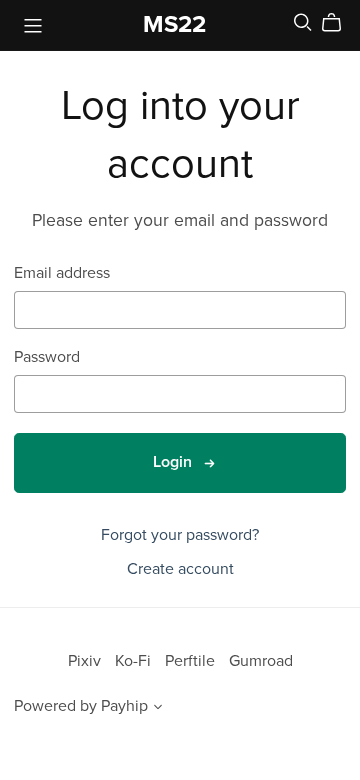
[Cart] (339, 23)
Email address (62, 273)
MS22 (174, 24)
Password (47, 357)
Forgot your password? (180, 535)
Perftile (192, 661)
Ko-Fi (135, 661)
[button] (158, 709)
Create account (180, 569)
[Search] (303, 22)
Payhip (124, 706)
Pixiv (86, 661)
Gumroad (261, 661)
